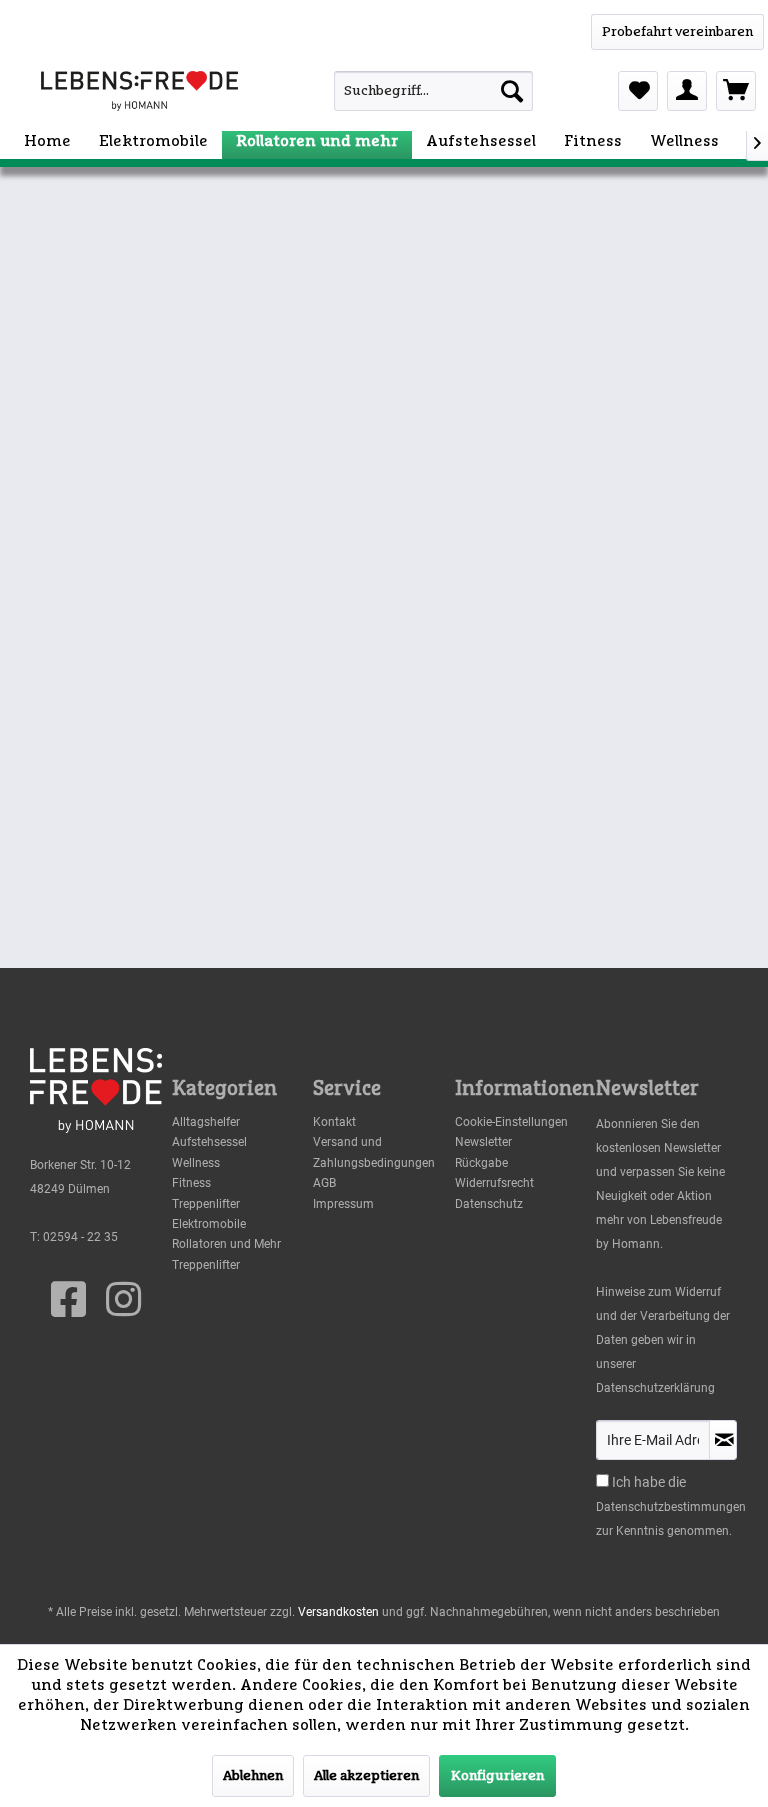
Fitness (191, 1183)
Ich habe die (649, 1482)
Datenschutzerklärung (655, 1388)
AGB (324, 1183)
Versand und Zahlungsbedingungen (374, 1152)
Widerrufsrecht (494, 1183)
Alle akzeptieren (366, 1776)
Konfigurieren (497, 1776)
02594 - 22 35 (80, 1237)
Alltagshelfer (206, 1122)
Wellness (196, 1163)
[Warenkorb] (736, 91)
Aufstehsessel (209, 1142)
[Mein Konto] (687, 91)
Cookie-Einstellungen (511, 1122)
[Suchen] (512, 91)
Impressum (343, 1204)
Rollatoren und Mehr (226, 1244)
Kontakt (334, 1122)
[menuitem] (409, 91)
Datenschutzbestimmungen (671, 1507)
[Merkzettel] (638, 91)
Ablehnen (253, 1776)
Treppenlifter (206, 1204)
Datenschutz (489, 1204)
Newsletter (483, 1142)
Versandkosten (338, 1612)
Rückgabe (481, 1163)
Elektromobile (209, 1224)
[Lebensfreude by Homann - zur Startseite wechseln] (139, 91)
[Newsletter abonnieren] (723, 1440)
